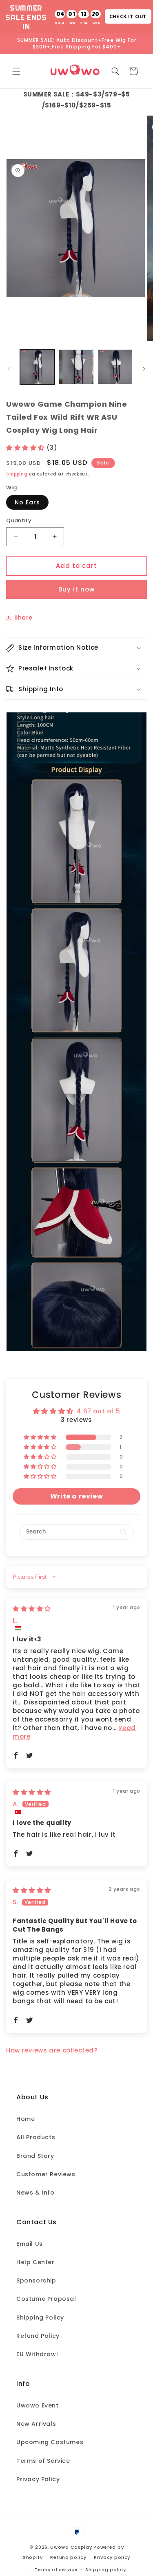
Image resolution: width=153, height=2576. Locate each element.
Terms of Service (43, 2461)
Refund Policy (38, 2336)
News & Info (35, 2193)
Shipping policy (106, 2569)
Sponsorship (36, 2280)
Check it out (128, 16)
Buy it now (76, 589)
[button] (16, 71)
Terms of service (56, 2569)
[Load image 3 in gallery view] (115, 367)
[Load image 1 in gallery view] (37, 367)
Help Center (35, 2262)
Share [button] (23, 618)
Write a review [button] (76, 1496)
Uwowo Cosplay (71, 2547)
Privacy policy (112, 2557)
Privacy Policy (38, 2479)
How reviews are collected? (52, 2050)
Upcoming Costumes (50, 2442)
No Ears (27, 502)
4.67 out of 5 (98, 1411)
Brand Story (35, 2156)
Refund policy (68, 2557)
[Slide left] (9, 369)
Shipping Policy (40, 2318)
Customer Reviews (46, 2174)
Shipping (17, 474)
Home (25, 2119)
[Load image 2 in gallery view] (76, 367)
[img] (32, 1609)
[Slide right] (144, 369)
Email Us (30, 2244)
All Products (36, 2137)
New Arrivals (36, 2424)
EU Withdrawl (37, 2354)
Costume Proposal (46, 2299)
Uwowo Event (38, 2405)
